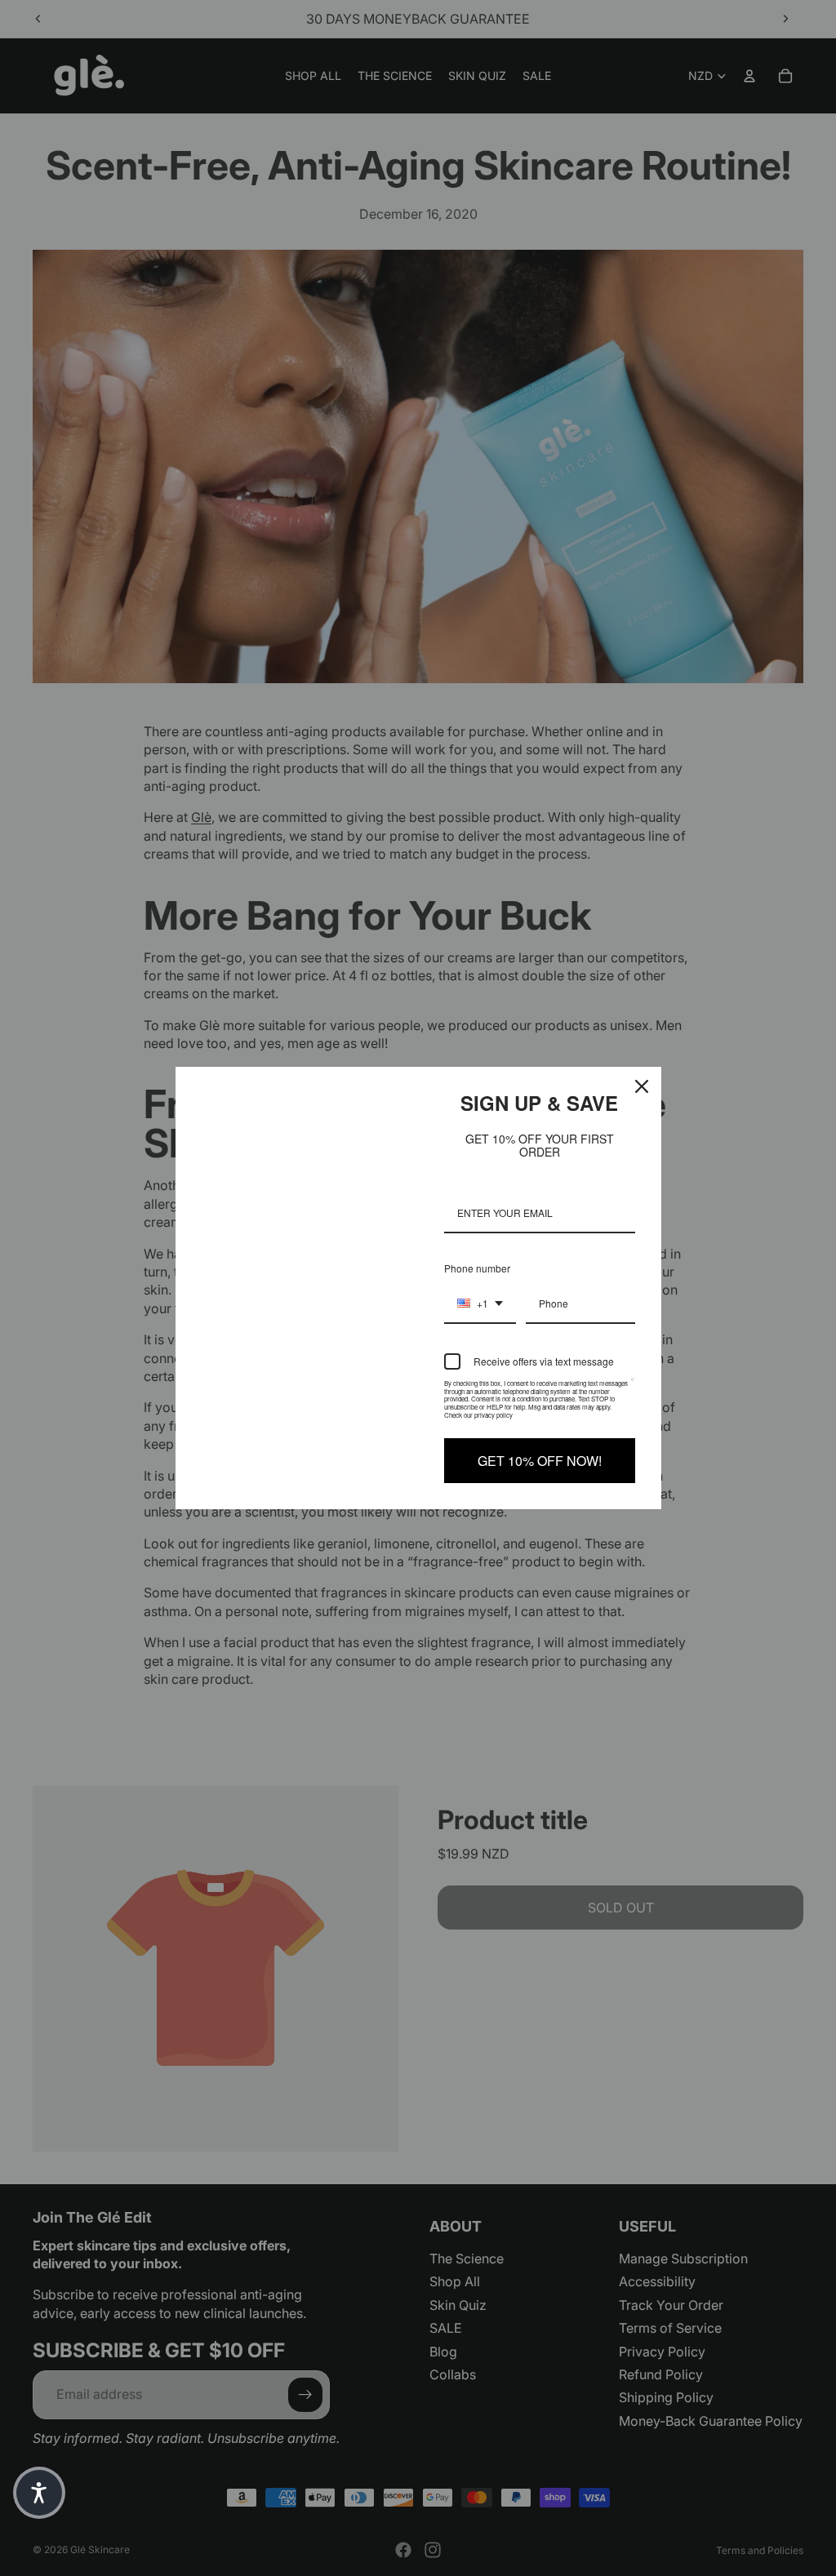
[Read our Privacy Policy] (633, 1387)
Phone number (477, 1268)
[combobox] (480, 1304)
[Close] (642, 1086)
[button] (39, 2493)
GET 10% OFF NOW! (540, 1461)
